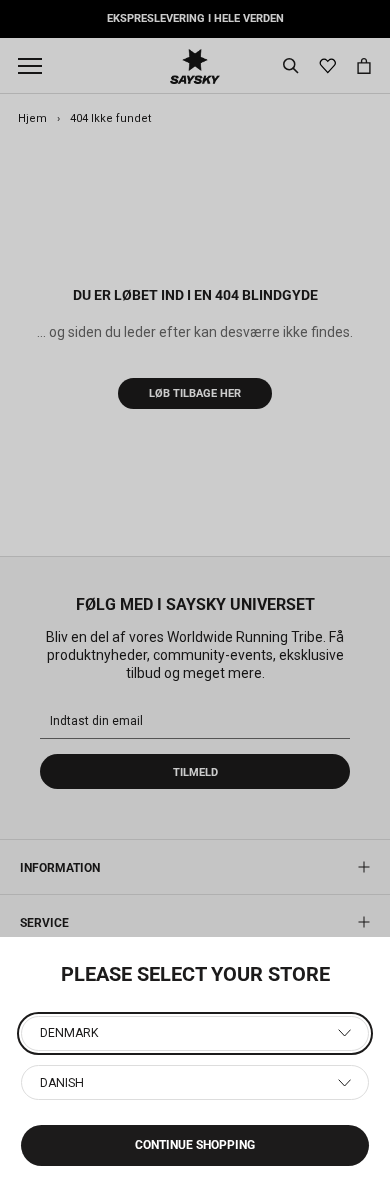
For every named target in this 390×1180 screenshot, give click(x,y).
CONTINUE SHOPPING (195, 1145)
